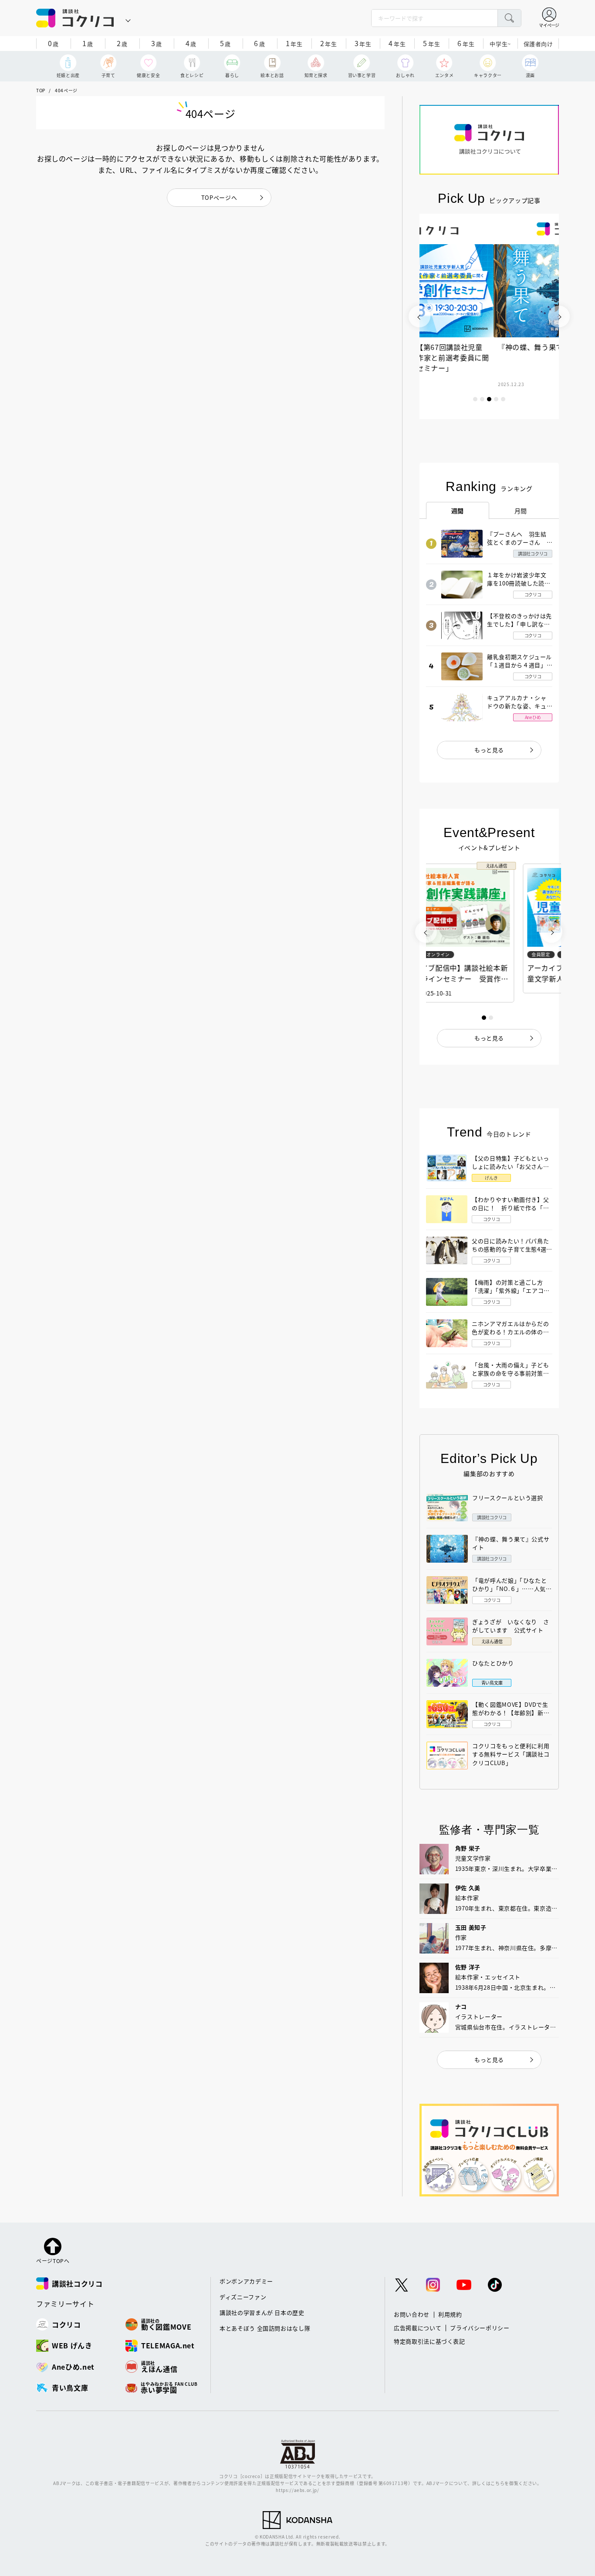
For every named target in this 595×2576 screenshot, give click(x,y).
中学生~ (500, 44)
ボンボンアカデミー (246, 2281)
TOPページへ (219, 197)
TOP (41, 90)
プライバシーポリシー (480, 2328)
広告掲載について (418, 2328)
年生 (294, 43)
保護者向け (538, 44)
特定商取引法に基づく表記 (429, 2341)
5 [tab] (503, 399)
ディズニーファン (243, 2297)
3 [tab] (489, 399)
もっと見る (489, 750)
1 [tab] (475, 399)
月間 (521, 511)
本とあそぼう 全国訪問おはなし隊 (265, 2328)
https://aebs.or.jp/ (297, 2490)
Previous (419, 316)
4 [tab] (496, 399)
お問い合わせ (412, 2314)
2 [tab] (482, 399)
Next (559, 316)
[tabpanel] (489, 316)
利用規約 (450, 2314)
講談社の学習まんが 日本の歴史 (262, 2312)
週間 (458, 511)
